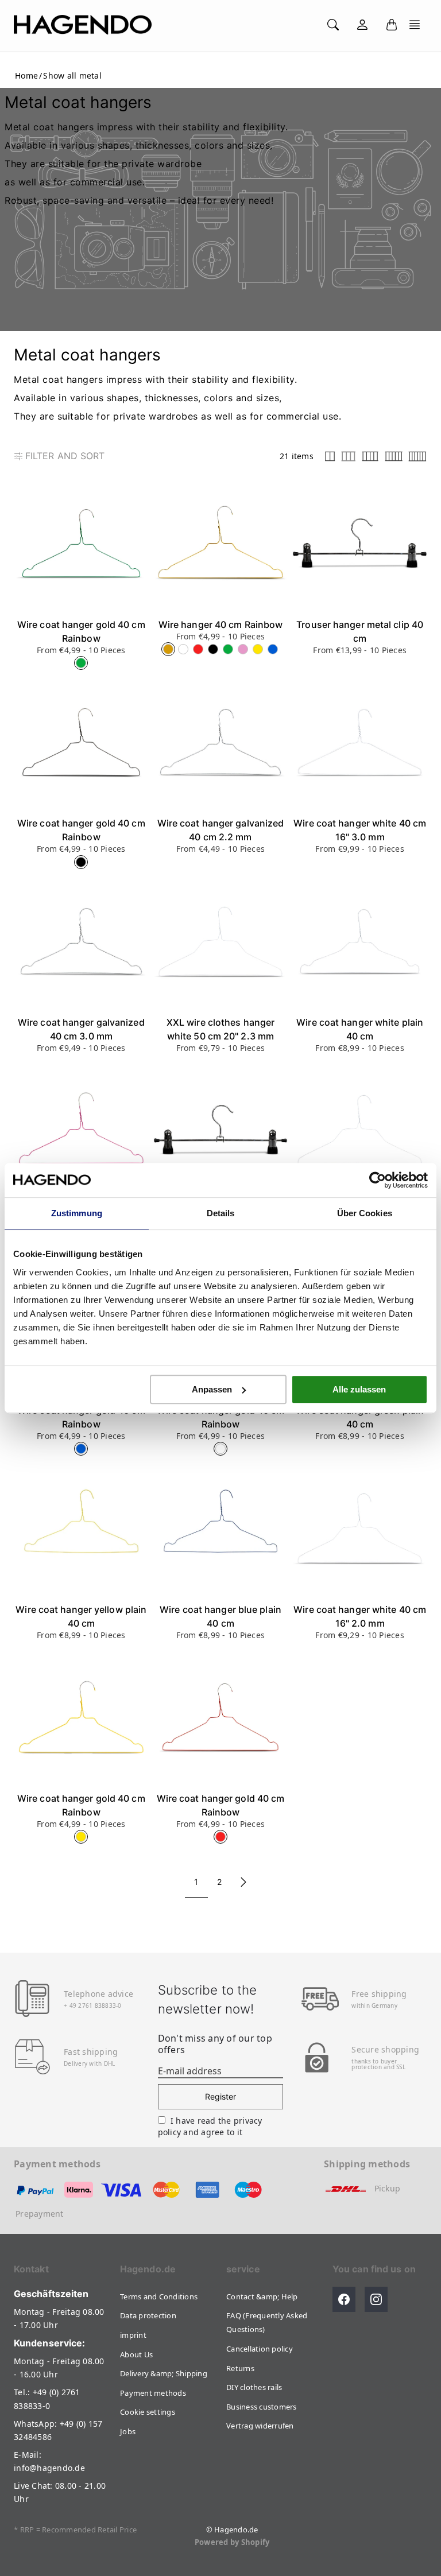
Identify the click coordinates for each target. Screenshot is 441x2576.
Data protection (148, 2315)
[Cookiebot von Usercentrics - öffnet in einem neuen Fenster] (378, 1180)
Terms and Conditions (159, 2296)
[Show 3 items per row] (349, 456)
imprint (133, 2335)
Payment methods (153, 2393)
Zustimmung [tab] (77, 1213)
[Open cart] (392, 25)
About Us (136, 2354)
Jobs (128, 2431)
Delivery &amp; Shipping (164, 2373)
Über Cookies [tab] (365, 1213)
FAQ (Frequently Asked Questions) (267, 2322)
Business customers (262, 2407)
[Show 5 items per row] (394, 456)
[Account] (362, 25)
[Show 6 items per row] (417, 456)
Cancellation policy (260, 2349)
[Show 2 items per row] (330, 456)
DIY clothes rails (254, 2387)
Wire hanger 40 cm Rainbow (221, 624)
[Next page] (243, 1882)
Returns (240, 2368)
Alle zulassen (359, 1389)
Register (221, 2096)
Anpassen (212, 1389)
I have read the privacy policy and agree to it (210, 2126)
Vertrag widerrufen (260, 2426)
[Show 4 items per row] (370, 456)
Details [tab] (221, 1213)
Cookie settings (148, 2412)
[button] (415, 25)
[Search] (333, 25)
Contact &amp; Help (262, 2296)
